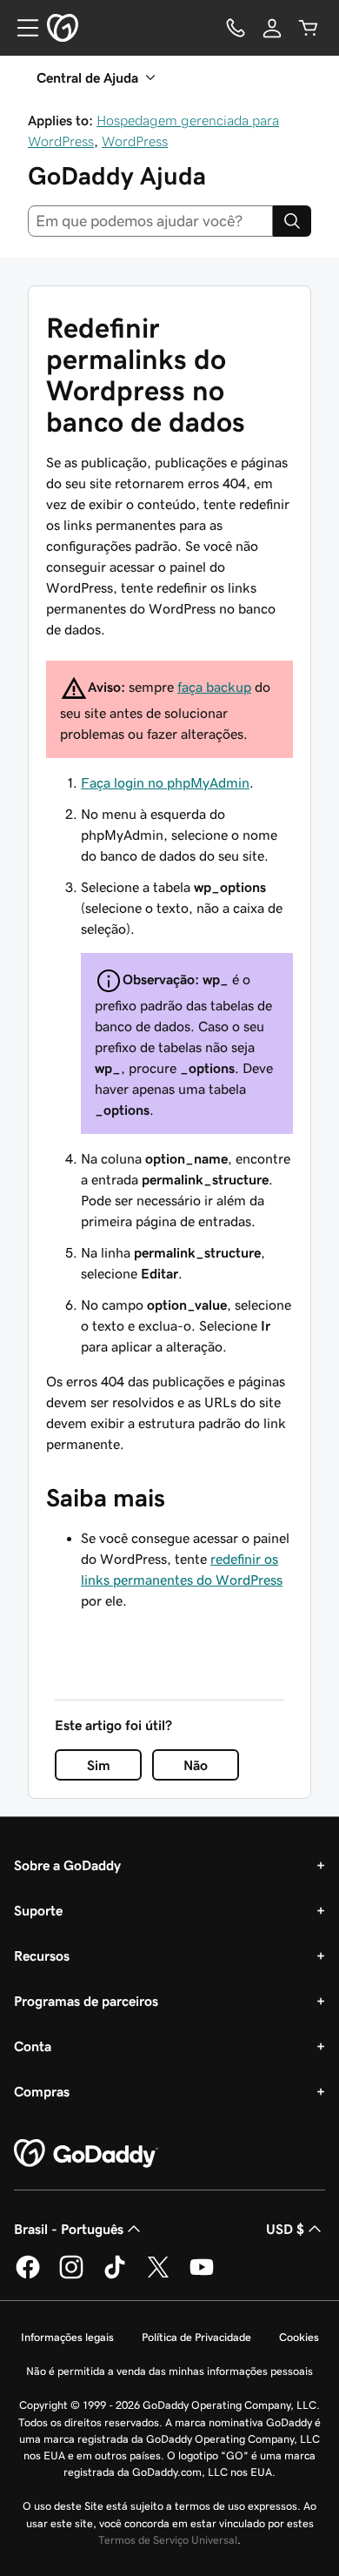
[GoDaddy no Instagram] (71, 2276)
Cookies (299, 2337)
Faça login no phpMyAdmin (165, 782)
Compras (42, 2091)
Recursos (42, 1955)
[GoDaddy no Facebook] (28, 2276)
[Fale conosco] (236, 28)
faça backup (214, 687)
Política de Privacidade (196, 2337)
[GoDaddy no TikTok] (115, 2276)
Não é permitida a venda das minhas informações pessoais (169, 2371)
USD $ (285, 2229)
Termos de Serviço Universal (168, 2540)
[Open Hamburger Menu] (21, 28)
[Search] (292, 221)
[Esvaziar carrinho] (309, 28)
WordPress (135, 141)
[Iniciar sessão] (272, 28)
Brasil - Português (69, 2229)
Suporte (38, 1910)
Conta (33, 2046)
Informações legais (67, 2337)
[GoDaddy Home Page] (86, 2154)
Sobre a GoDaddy (67, 1865)
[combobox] (150, 221)
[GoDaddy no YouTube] (202, 2276)
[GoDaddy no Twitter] (158, 2276)
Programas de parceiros (86, 2001)
